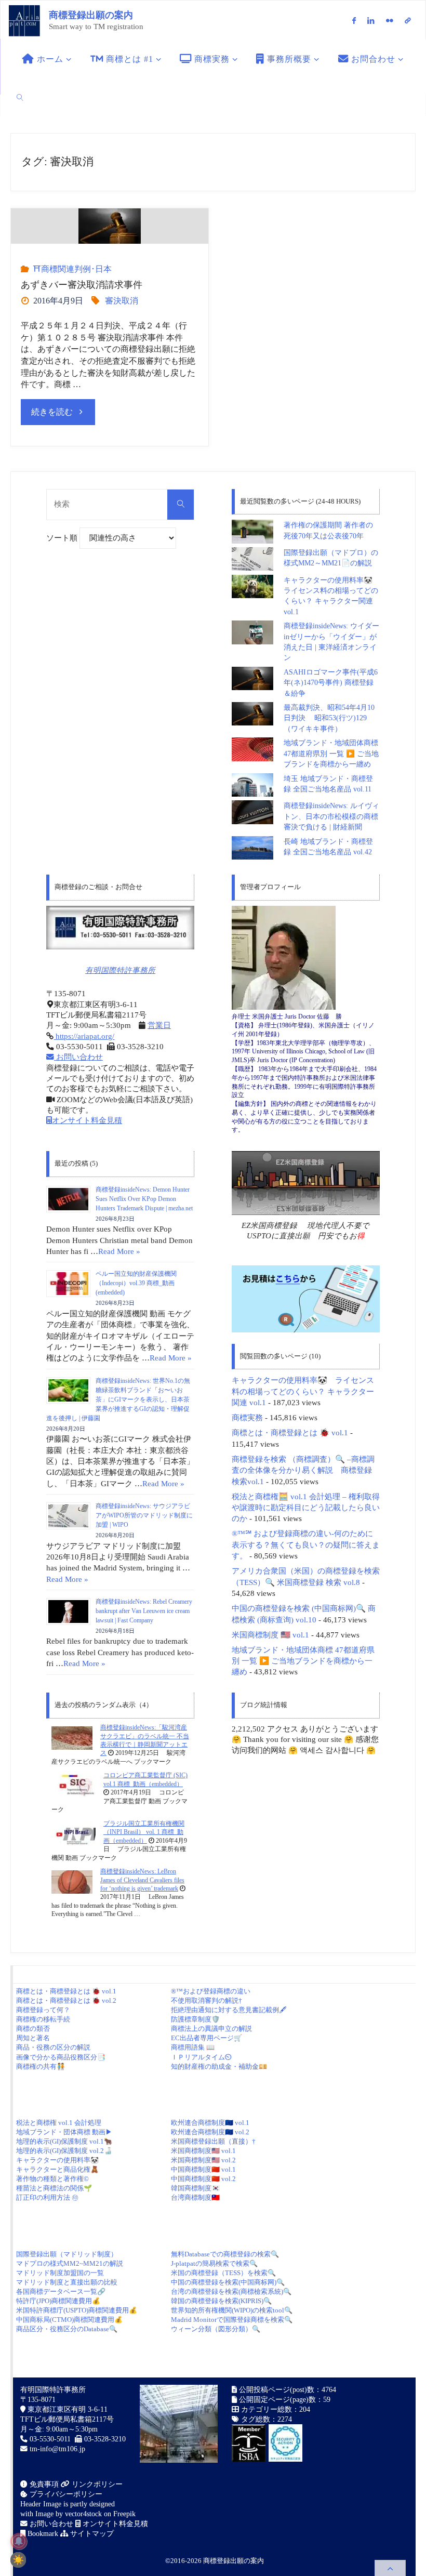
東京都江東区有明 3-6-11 (66, 2409)
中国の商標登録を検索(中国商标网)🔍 (228, 2282)
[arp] (408, 20)
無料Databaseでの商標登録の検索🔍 (225, 2254)
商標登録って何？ (43, 2010)
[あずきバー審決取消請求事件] (110, 226)
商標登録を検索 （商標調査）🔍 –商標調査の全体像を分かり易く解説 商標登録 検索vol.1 (303, 1470)
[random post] (72, 1738)
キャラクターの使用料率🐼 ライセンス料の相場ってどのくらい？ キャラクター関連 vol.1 (303, 1391)
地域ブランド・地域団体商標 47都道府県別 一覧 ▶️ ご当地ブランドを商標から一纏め (331, 754)
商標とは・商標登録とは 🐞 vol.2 (66, 2000)
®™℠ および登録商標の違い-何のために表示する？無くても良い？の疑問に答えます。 (306, 1544)
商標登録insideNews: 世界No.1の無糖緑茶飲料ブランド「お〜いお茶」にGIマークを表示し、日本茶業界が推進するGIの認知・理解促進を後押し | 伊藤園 (118, 1399)
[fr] (389, 20)
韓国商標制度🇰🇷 (195, 2188)
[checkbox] (18, 2560)
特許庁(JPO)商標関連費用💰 (58, 2301)
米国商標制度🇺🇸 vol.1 (203, 2151)
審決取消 (122, 301)
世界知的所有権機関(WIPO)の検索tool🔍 (232, 2310)
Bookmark (42, 2534)
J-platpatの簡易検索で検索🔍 (214, 2263)
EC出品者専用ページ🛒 (207, 2038)
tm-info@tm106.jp (57, 2449)
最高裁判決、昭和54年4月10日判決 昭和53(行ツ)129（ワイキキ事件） (329, 718)
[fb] (354, 20)
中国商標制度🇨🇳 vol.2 (203, 2179)
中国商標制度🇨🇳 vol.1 (203, 2169)
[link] (20, 97)
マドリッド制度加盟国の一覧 (60, 2273)
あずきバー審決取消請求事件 (82, 285)
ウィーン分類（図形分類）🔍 (216, 2329)
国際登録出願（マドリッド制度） (67, 2254)
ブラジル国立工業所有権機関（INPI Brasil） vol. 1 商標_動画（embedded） (144, 1832)
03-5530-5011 (50, 2439)
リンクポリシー (96, 2484)
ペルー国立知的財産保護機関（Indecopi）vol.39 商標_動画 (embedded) (136, 1283)
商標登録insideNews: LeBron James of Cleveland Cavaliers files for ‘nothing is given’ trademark (142, 1880)
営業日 (159, 1025)
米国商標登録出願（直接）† (213, 2141)
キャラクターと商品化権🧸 (57, 2169)
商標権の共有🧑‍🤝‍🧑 (41, 2066)
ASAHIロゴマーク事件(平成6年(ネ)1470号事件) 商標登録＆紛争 (331, 683)
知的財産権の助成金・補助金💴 (219, 2066)
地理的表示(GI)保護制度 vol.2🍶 (64, 2151)
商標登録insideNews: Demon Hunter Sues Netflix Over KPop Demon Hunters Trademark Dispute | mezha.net (144, 1199)
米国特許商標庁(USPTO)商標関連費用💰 (77, 2310)
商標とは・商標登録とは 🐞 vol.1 (290, 1432)
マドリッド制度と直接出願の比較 (67, 2282)
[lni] (371, 20)
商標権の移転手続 (43, 2019)
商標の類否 (33, 2029)
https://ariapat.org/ (84, 1036)
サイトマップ (91, 2534)
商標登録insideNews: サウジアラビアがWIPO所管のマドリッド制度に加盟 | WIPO (144, 1515)
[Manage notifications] (19, 2541)
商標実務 (247, 1417)
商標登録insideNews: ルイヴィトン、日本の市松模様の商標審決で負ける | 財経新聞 (331, 816)
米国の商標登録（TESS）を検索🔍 (223, 2273)
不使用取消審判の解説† (207, 2000)
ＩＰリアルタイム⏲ (201, 2057)
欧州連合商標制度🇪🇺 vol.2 (210, 2132)
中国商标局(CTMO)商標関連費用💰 (69, 2320)
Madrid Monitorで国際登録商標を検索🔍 (232, 2320)
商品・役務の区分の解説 (53, 2047)
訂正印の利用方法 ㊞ (47, 2197)
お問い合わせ (78, 1057)
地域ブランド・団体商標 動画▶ (64, 2132)
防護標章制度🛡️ (195, 2019)
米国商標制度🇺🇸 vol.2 (203, 2160)
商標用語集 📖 (193, 2047)
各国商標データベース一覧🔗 (61, 2291)
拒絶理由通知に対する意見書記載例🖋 (229, 2010)
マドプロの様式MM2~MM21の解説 (70, 2263)
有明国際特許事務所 (120, 970)
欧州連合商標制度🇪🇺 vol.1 (210, 2123)
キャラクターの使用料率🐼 (57, 2160)
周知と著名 (33, 2038)
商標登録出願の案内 (91, 15)
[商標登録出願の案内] (24, 20)
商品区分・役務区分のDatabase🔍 (67, 2329)
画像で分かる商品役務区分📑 (61, 2057)
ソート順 (63, 538)
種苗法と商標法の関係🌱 (54, 2188)
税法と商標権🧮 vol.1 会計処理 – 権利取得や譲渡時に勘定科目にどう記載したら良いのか (306, 1508)
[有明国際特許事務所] (120, 928)
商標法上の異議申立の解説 (211, 2029)
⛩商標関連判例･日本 (72, 269)
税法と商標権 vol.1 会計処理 (59, 2123)
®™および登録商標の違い (211, 1991)
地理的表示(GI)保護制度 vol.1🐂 (64, 2141)
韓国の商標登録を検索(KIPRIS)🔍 (221, 2301)
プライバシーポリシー (65, 2494)
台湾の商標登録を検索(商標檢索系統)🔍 (231, 2291)
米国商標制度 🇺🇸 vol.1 (270, 1635)
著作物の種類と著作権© (52, 2179)
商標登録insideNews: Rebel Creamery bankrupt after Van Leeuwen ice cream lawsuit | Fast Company (144, 1611)
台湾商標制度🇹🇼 (195, 2197)
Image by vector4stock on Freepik (85, 2514)
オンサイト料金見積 (87, 1120)
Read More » (119, 1251)
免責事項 (43, 2484)
